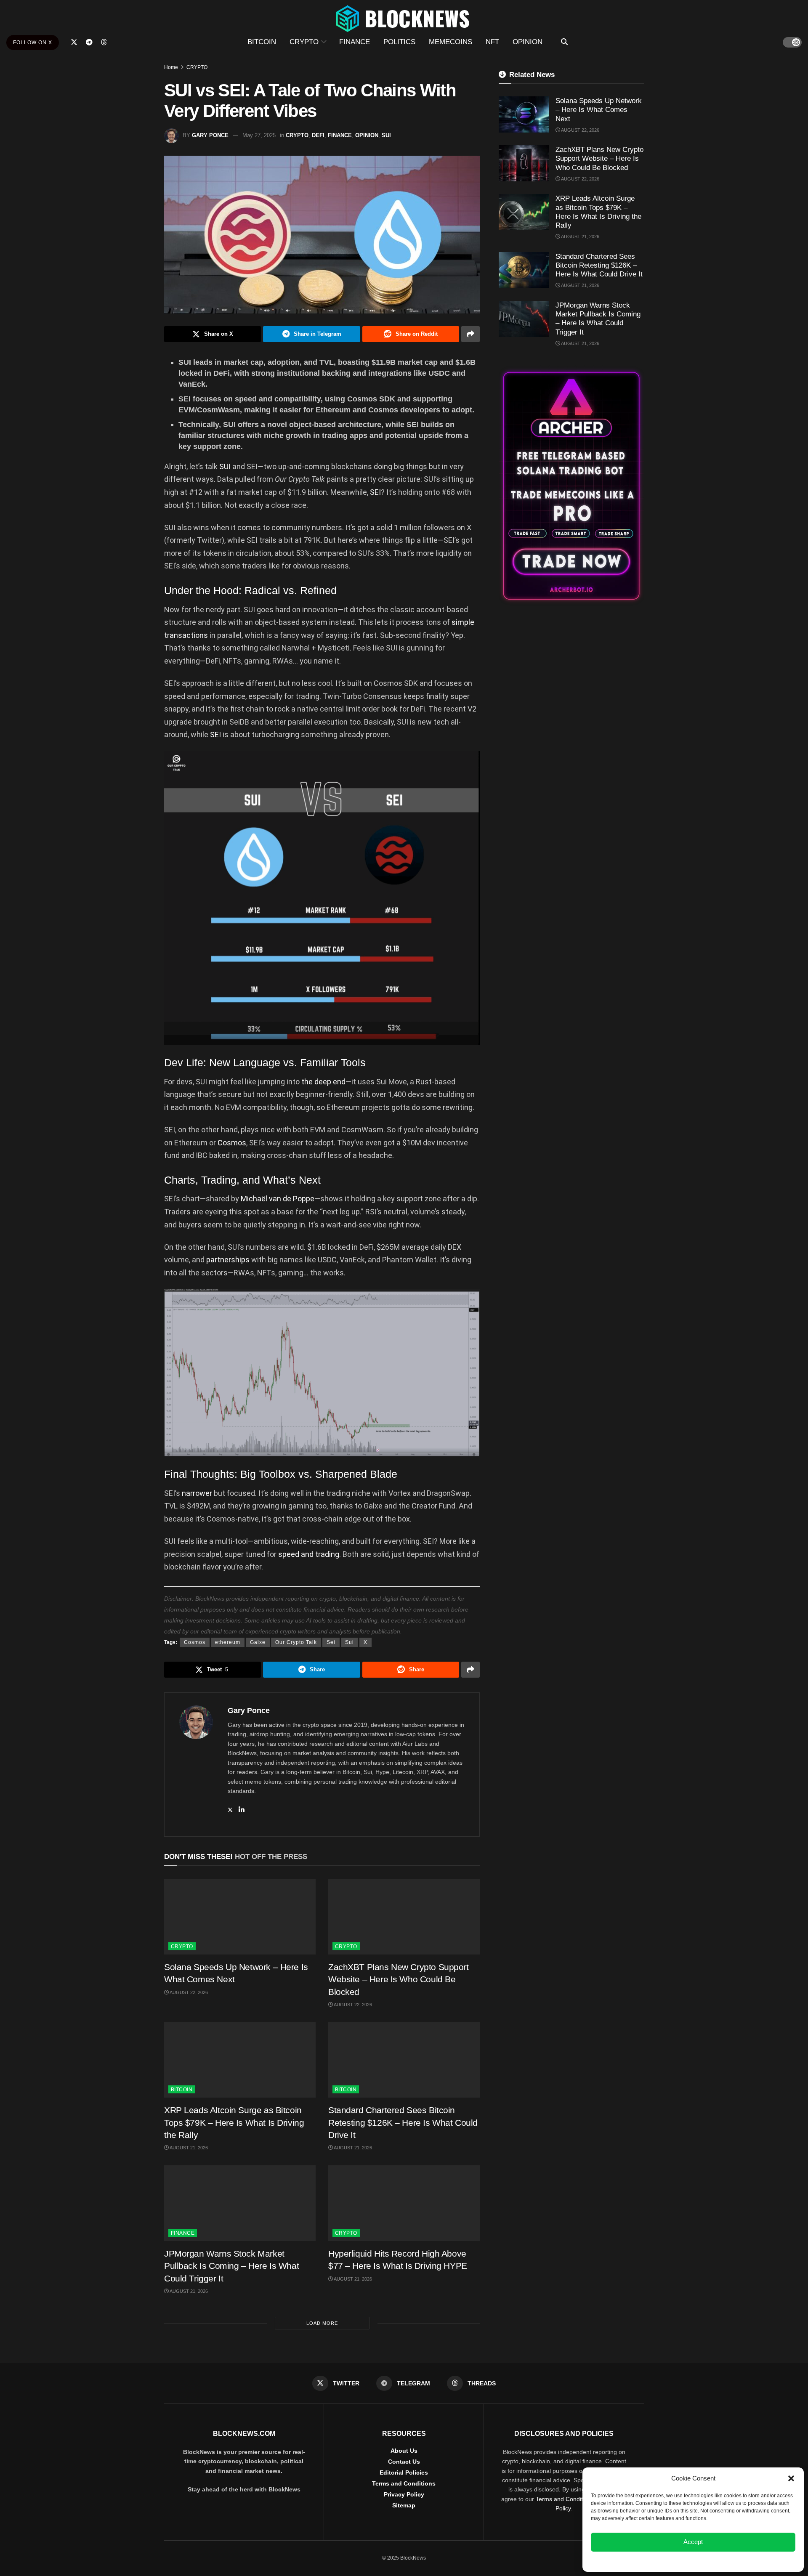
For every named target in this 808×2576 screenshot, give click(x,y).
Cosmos (232, 1143)
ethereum (228, 1642)
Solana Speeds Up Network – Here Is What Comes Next (599, 110)
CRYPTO (304, 42)
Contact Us (404, 2462)
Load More (322, 2323)
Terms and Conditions (404, 2483)
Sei (331, 1642)
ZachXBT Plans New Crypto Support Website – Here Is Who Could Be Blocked (399, 1979)
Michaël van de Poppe (278, 1199)
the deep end (323, 1082)
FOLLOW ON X (33, 42)
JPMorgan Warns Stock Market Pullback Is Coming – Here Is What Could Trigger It (231, 2266)
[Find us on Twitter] (74, 42)
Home (171, 67)
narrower (197, 1493)
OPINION (528, 42)
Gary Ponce (210, 135)
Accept (693, 2542)
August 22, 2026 (188, 1992)
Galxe (258, 1642)
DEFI (318, 135)
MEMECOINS (451, 42)
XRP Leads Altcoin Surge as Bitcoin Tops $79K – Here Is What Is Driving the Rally (234, 2122)
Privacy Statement (716, 2561)
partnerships (228, 1260)
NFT (492, 42)
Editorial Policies (404, 2472)
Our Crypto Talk (296, 1642)
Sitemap (404, 2505)
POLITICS (399, 42)
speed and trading (309, 1554)
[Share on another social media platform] (470, 334)
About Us (404, 2451)
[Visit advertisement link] (571, 486)
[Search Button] (564, 42)
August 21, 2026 (188, 2148)
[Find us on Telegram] (89, 42)
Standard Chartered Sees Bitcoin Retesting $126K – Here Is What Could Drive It (403, 2122)
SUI (386, 135)
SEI (375, 492)
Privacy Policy (404, 2494)
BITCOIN (262, 42)
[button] (791, 2478)
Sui (350, 1642)
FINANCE (355, 42)
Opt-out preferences (668, 2561)
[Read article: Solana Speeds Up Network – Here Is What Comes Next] (240, 1917)
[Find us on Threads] (104, 42)
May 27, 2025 (259, 135)
